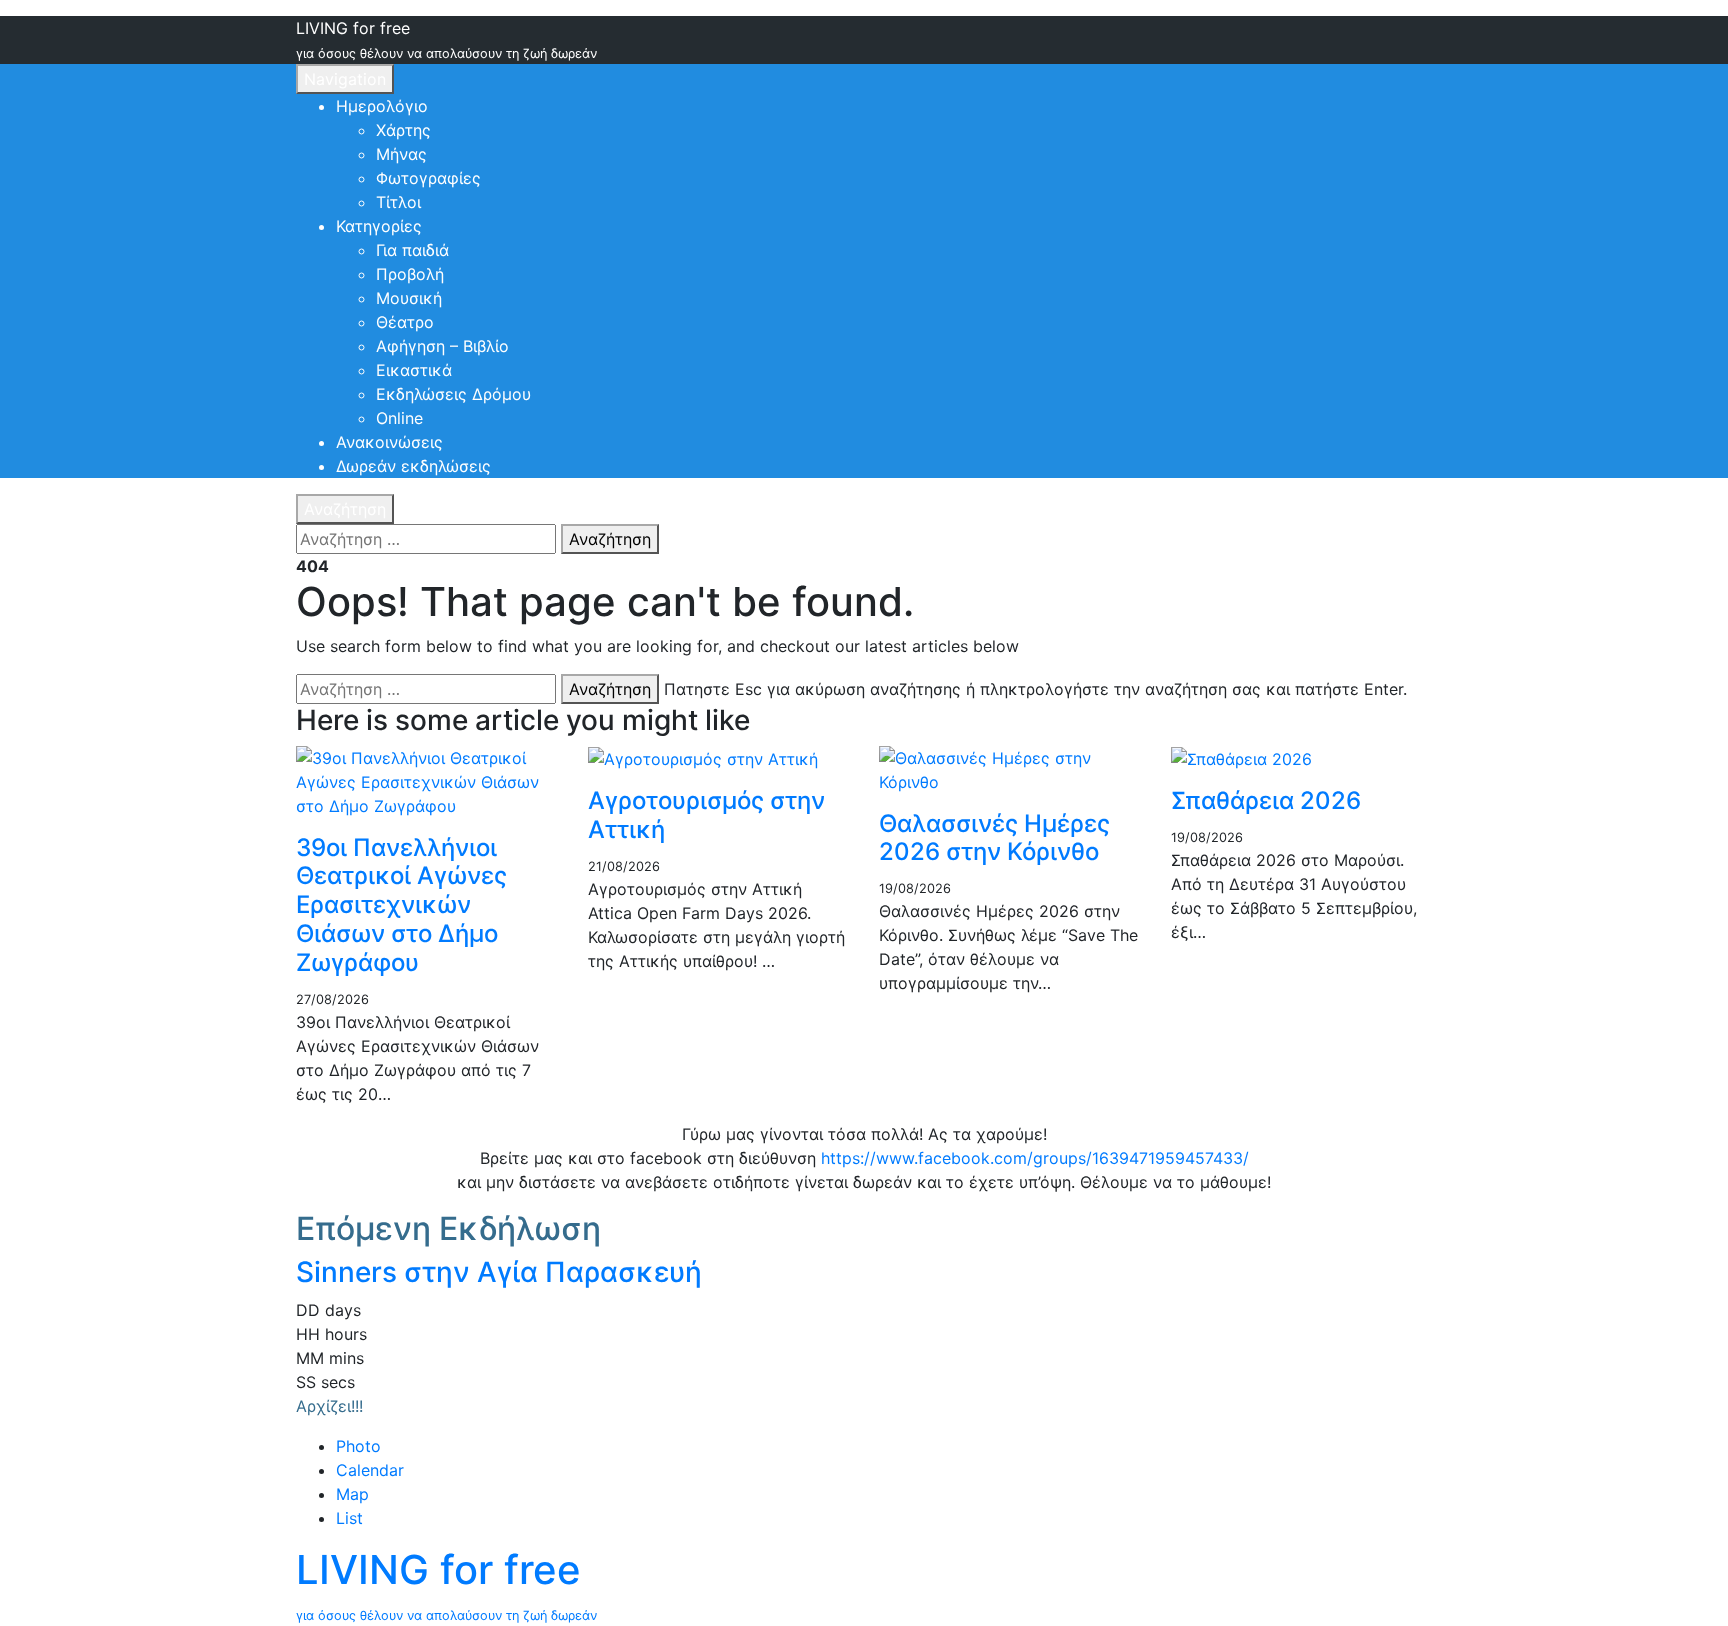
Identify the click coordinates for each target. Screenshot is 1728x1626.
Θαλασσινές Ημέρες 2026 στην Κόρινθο (994, 838)
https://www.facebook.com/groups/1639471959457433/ (1035, 1158)
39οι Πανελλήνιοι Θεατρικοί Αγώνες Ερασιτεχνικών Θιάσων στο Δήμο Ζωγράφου (401, 905)
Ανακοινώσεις (389, 442)
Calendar (370, 1470)
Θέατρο (405, 322)
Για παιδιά (412, 250)
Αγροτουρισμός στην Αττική (706, 815)
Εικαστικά (414, 370)
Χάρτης (403, 130)
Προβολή (410, 274)
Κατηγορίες (379, 226)
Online (399, 418)
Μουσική (409, 298)
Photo (358, 1446)
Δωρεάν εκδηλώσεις (413, 466)
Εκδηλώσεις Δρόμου (453, 394)
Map (352, 1494)
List (349, 1518)
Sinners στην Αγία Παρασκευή (499, 1272)
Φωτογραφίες (428, 178)
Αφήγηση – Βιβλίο (442, 346)
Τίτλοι (398, 202)
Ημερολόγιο (382, 106)
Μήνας (401, 154)
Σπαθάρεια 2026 (1266, 800)
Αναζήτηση (345, 509)
